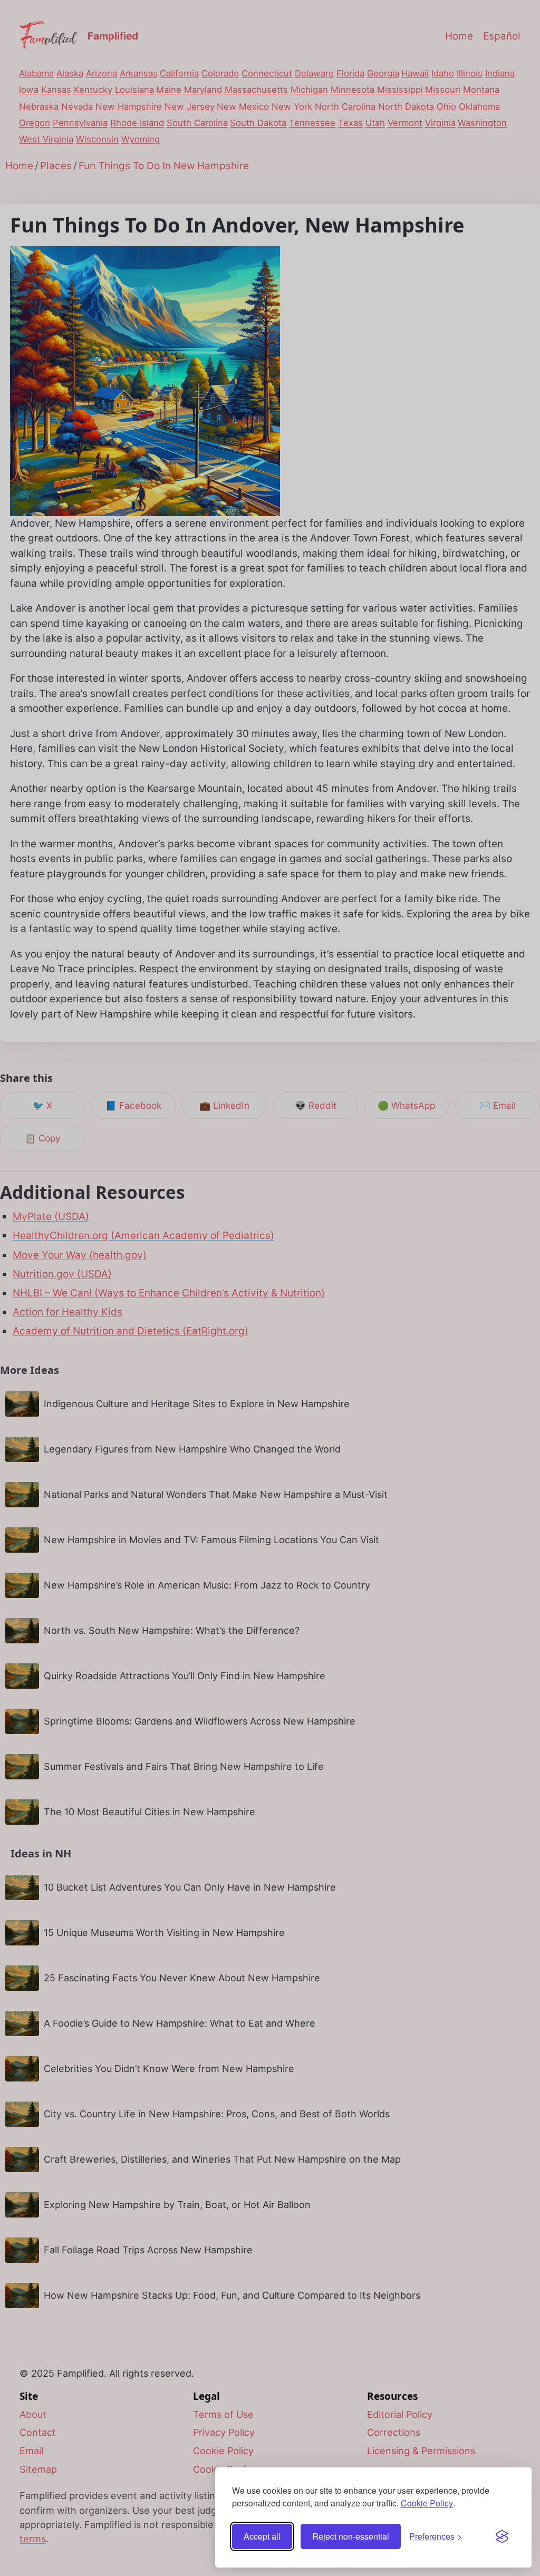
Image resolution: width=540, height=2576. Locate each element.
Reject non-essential (351, 2536)
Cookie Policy (427, 2503)
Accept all (262, 2536)
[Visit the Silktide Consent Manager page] (502, 2536)
